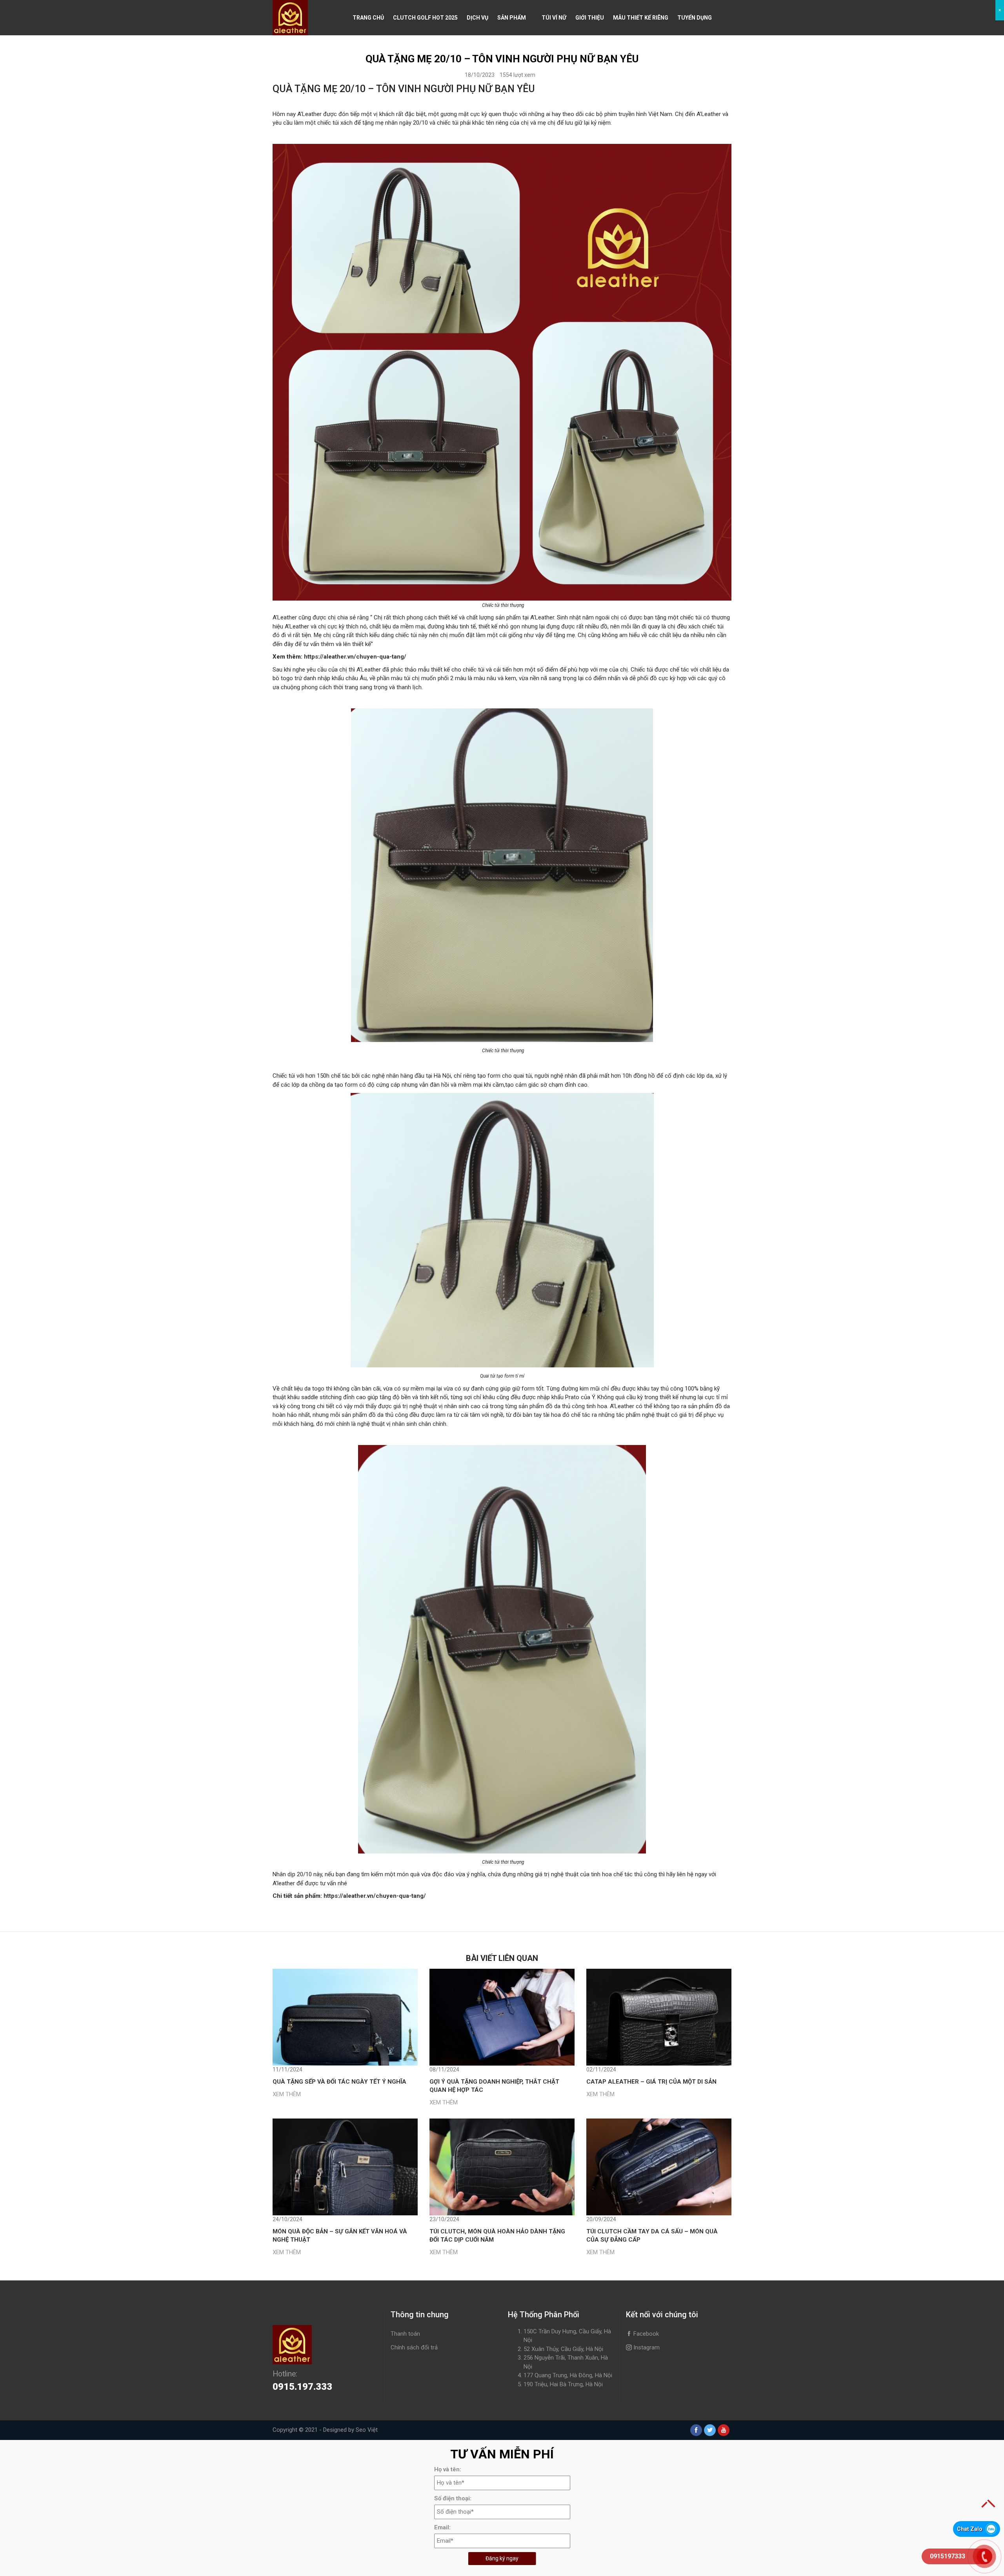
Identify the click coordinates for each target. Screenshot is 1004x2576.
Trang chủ (368, 18)
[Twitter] (710, 2430)
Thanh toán (405, 2334)
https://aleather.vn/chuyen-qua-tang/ (355, 657)
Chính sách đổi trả (414, 2347)
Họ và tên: (448, 2469)
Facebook (645, 2334)
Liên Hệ (363, 53)
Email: (442, 2527)
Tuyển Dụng (695, 18)
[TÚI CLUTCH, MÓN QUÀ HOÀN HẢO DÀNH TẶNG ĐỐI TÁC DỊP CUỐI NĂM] (502, 2167)
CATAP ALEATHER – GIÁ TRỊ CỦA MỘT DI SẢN (651, 2082)
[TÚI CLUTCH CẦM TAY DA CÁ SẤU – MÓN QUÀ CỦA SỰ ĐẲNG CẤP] (659, 2167)
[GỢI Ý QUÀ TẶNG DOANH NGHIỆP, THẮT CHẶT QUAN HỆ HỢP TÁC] (502, 2017)
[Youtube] (724, 2430)
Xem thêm (287, 2094)
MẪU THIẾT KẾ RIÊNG (641, 18)
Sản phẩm (512, 18)
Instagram (646, 2347)
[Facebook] (696, 2430)
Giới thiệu (590, 18)
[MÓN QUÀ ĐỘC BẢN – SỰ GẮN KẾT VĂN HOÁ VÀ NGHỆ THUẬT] (345, 2167)
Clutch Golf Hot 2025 (425, 18)
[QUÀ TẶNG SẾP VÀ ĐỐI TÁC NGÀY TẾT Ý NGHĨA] (345, 2017)
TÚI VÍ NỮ (554, 18)
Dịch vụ (477, 18)
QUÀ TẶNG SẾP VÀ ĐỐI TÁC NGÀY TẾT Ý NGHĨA (339, 2082)
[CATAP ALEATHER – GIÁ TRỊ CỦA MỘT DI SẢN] (659, 2017)
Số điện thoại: (453, 2498)
